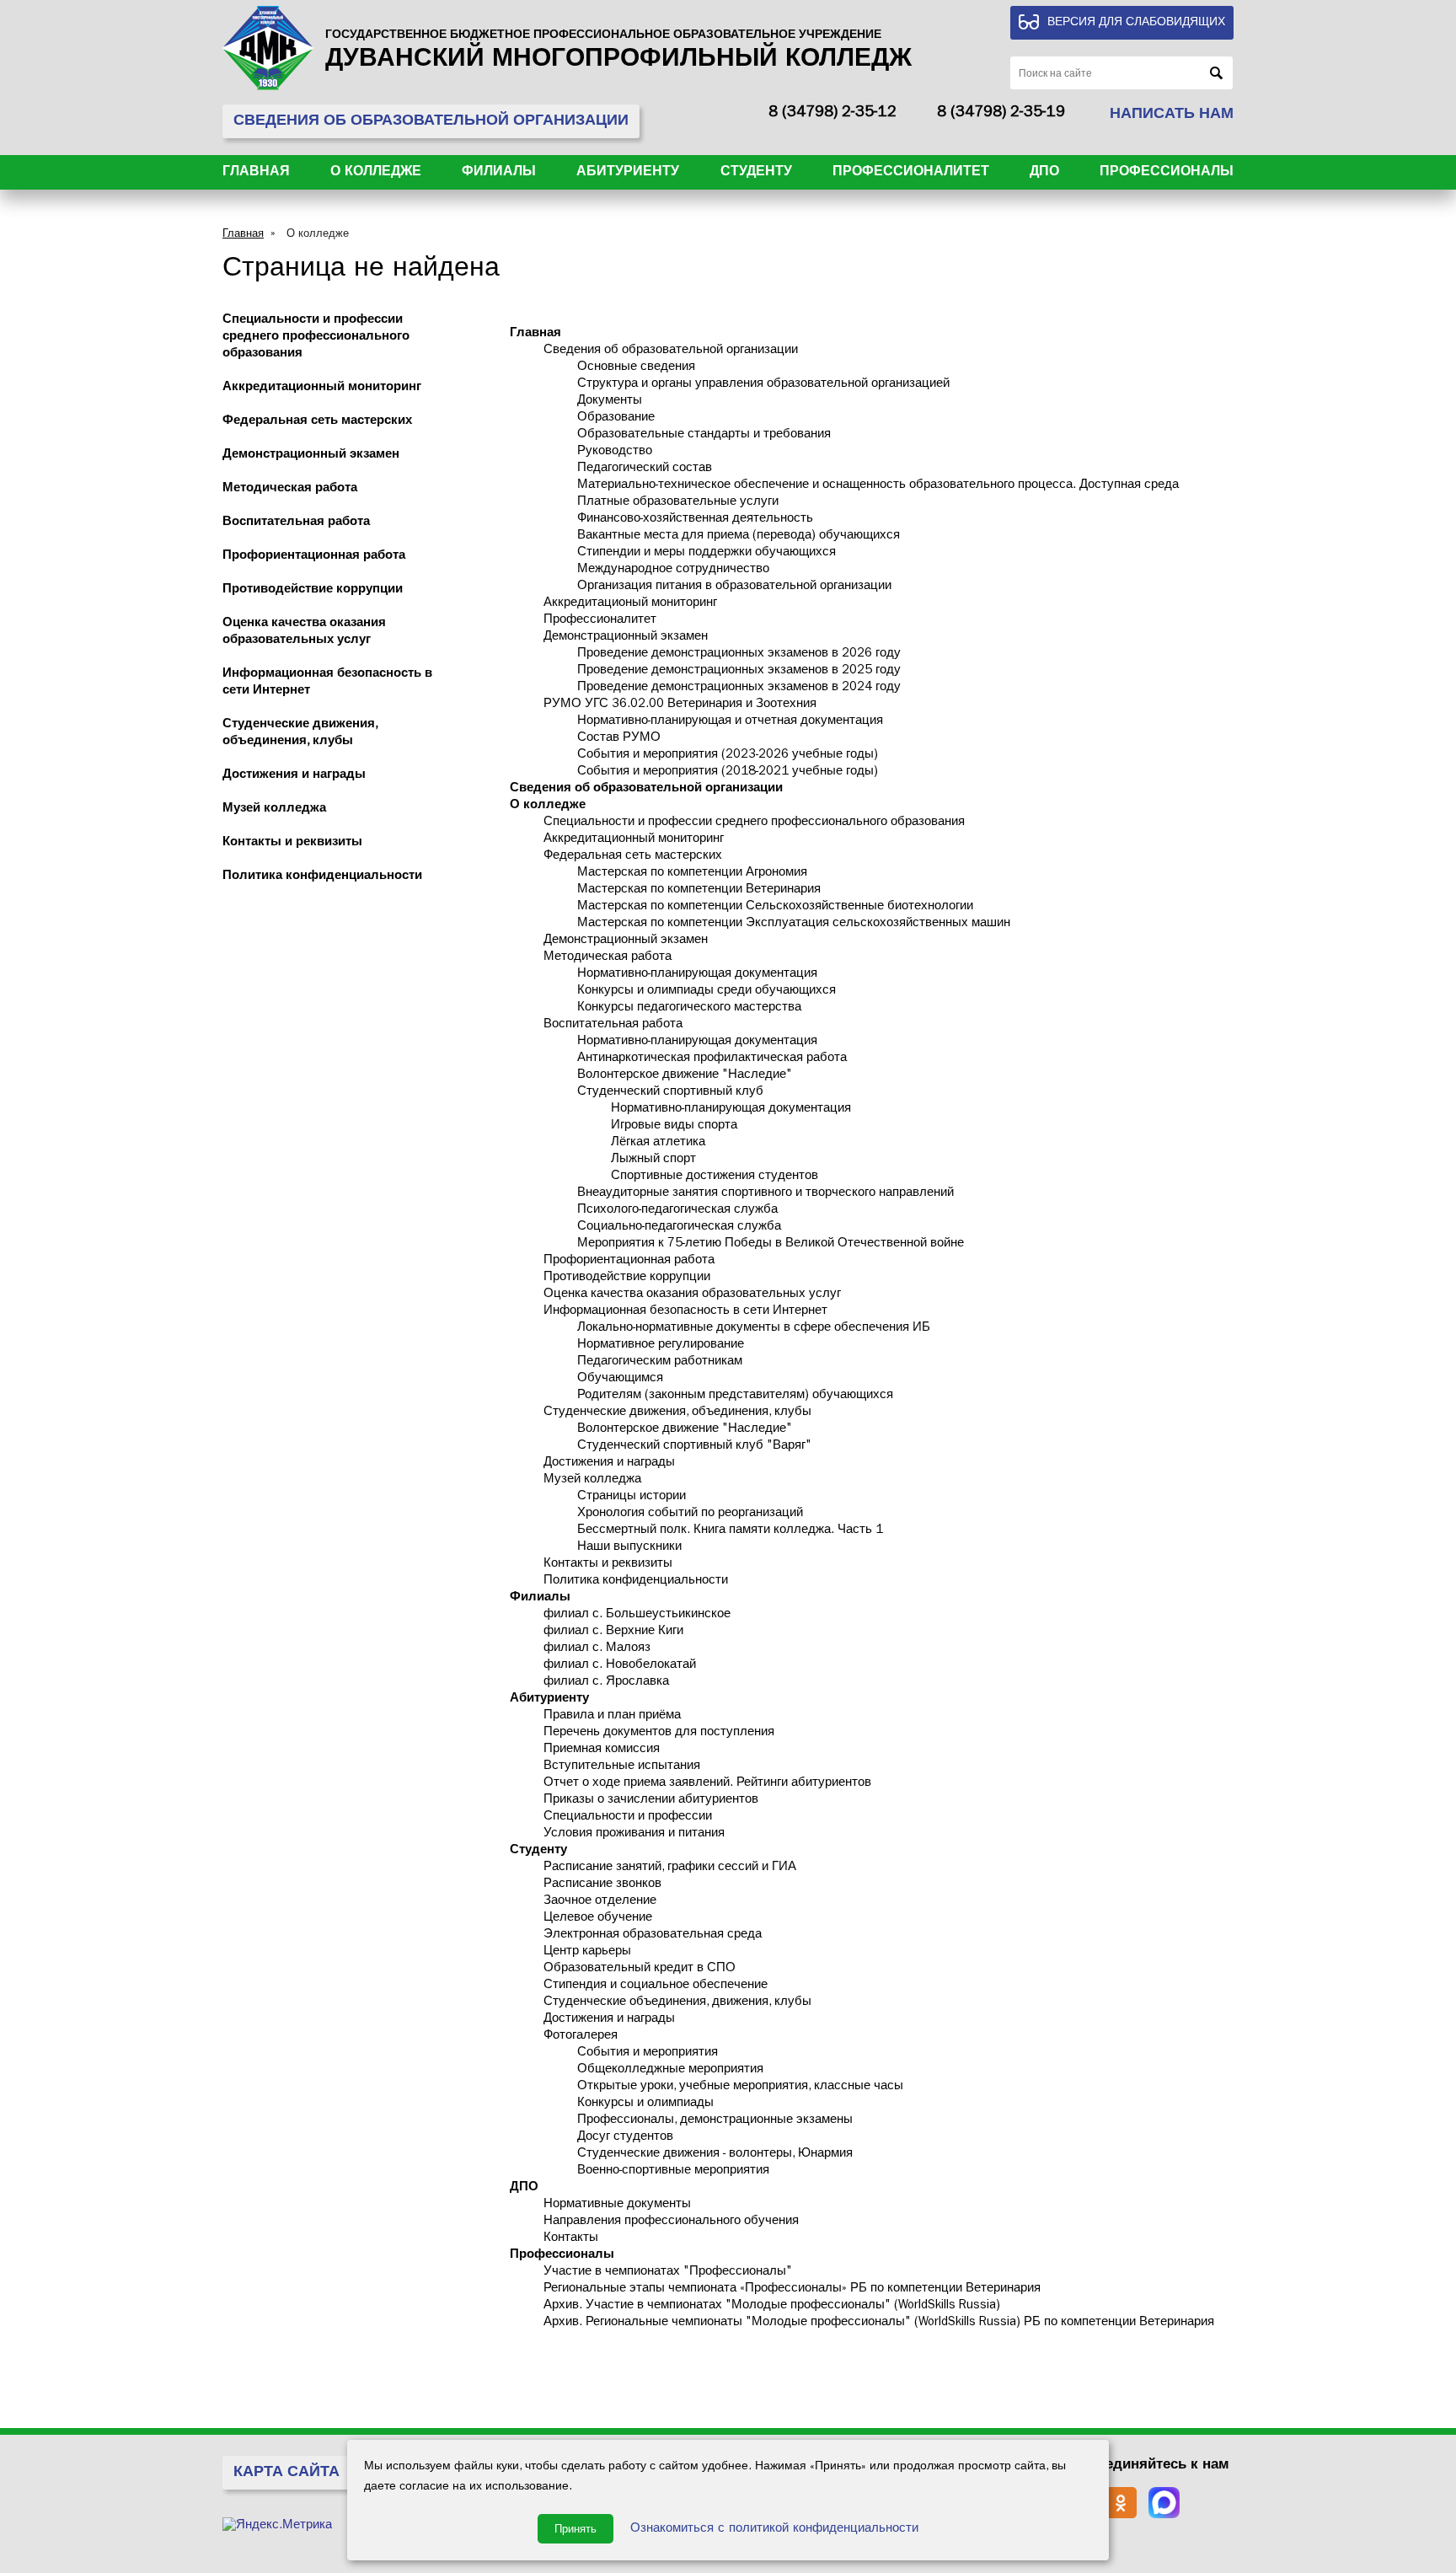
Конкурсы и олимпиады (645, 2104)
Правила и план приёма (612, 1716)
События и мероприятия (648, 2053)
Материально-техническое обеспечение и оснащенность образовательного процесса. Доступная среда (878, 486)
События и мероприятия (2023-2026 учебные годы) (728, 756)
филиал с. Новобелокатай (620, 1666)
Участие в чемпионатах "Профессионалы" (668, 2273)
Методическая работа (290, 489)
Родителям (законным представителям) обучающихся (735, 1396)
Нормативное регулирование (661, 1345)
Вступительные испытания (622, 1767)
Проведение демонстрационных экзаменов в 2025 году (739, 671)
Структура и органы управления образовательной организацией (763, 385)
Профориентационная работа (314, 557)
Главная (256, 173)
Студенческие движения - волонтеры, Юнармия (715, 2155)
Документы (610, 402)
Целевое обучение (598, 1919)
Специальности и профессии (628, 1817)
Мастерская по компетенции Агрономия (692, 874)
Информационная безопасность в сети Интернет (685, 1312)
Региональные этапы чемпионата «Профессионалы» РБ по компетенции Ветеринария (792, 2289)
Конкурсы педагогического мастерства (689, 1008)
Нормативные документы (617, 2205)
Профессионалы (1167, 173)
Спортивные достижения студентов (715, 1177)
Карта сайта (286, 2474)
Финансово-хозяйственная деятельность (695, 520)
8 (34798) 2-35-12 (832, 114)
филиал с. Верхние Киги (613, 1632)
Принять (575, 2529)
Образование (616, 418)
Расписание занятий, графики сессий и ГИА (670, 1868)
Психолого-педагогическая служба (677, 1211)
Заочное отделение (600, 1902)
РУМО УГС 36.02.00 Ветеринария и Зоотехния (680, 705)
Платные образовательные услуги (678, 503)
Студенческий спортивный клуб (670, 1093)
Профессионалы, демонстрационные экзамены (715, 2121)
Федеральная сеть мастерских (317, 422)
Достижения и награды (294, 776)
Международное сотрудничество (673, 570)
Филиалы (499, 173)
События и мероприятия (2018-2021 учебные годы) (728, 772)
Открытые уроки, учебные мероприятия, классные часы (740, 2087)
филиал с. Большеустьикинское (637, 1615)
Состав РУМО (619, 739)
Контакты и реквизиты (292, 843)
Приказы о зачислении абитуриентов (651, 1801)
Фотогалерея (581, 2037)
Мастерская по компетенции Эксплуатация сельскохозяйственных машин (794, 924)
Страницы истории (632, 1497)
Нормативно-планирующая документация (697, 975)
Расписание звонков (602, 1885)
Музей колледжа (274, 809)
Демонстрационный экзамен (311, 456)
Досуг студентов (625, 2138)
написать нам (1172, 115)
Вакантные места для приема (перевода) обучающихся (739, 536)
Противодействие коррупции (313, 590)
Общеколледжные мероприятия (670, 2070)
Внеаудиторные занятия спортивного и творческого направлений (765, 1194)
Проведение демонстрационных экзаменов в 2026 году (739, 654)
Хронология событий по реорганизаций (690, 1514)
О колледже (376, 173)
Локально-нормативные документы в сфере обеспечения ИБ (754, 1329)
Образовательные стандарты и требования (704, 435)
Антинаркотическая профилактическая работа (712, 1059)
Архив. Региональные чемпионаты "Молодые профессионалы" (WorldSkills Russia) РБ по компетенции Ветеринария (879, 2323)
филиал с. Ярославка (606, 1683)
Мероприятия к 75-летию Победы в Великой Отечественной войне (771, 1244)
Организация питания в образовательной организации (734, 587)
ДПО (1044, 173)
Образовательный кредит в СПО (640, 1969)
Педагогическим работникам (660, 1362)
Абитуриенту (628, 173)
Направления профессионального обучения (671, 2222)
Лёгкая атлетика (658, 1143)
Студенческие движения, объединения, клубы (677, 1413)
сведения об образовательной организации (431, 122)
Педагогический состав (645, 469)
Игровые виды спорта (674, 1126)
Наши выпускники (629, 1548)
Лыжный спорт (653, 1160)
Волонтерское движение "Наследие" (685, 1076)
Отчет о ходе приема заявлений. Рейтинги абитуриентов (707, 1784)
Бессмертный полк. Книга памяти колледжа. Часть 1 (730, 1531)
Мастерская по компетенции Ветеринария (699, 890)
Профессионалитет (911, 173)
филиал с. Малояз (597, 1649)
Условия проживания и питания (634, 1834)
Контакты (571, 2239)
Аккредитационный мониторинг (322, 388)
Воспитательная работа (296, 523)
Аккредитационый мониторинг (630, 604)
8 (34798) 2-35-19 (1001, 114)
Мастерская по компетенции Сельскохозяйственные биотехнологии (775, 907)
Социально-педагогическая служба (679, 1228)
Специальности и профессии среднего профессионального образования (316, 338)
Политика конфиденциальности (322, 877)
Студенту (756, 173)
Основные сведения (636, 368)
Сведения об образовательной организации (671, 351)
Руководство (615, 452)
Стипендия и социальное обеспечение (656, 1986)
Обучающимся (620, 1379)
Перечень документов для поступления (659, 1733)
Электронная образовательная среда (653, 1935)
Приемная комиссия (602, 1750)
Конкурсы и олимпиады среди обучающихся (707, 992)
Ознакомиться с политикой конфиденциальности (774, 2530)
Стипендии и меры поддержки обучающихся (707, 553)
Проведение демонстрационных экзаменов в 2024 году (739, 688)
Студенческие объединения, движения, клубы (677, 2003)
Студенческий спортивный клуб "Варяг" (694, 1447)
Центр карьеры (587, 1952)
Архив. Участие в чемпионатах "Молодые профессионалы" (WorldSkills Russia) (772, 2306)
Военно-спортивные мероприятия (673, 2171)
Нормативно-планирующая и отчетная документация (730, 722)
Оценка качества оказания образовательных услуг (692, 1295)
